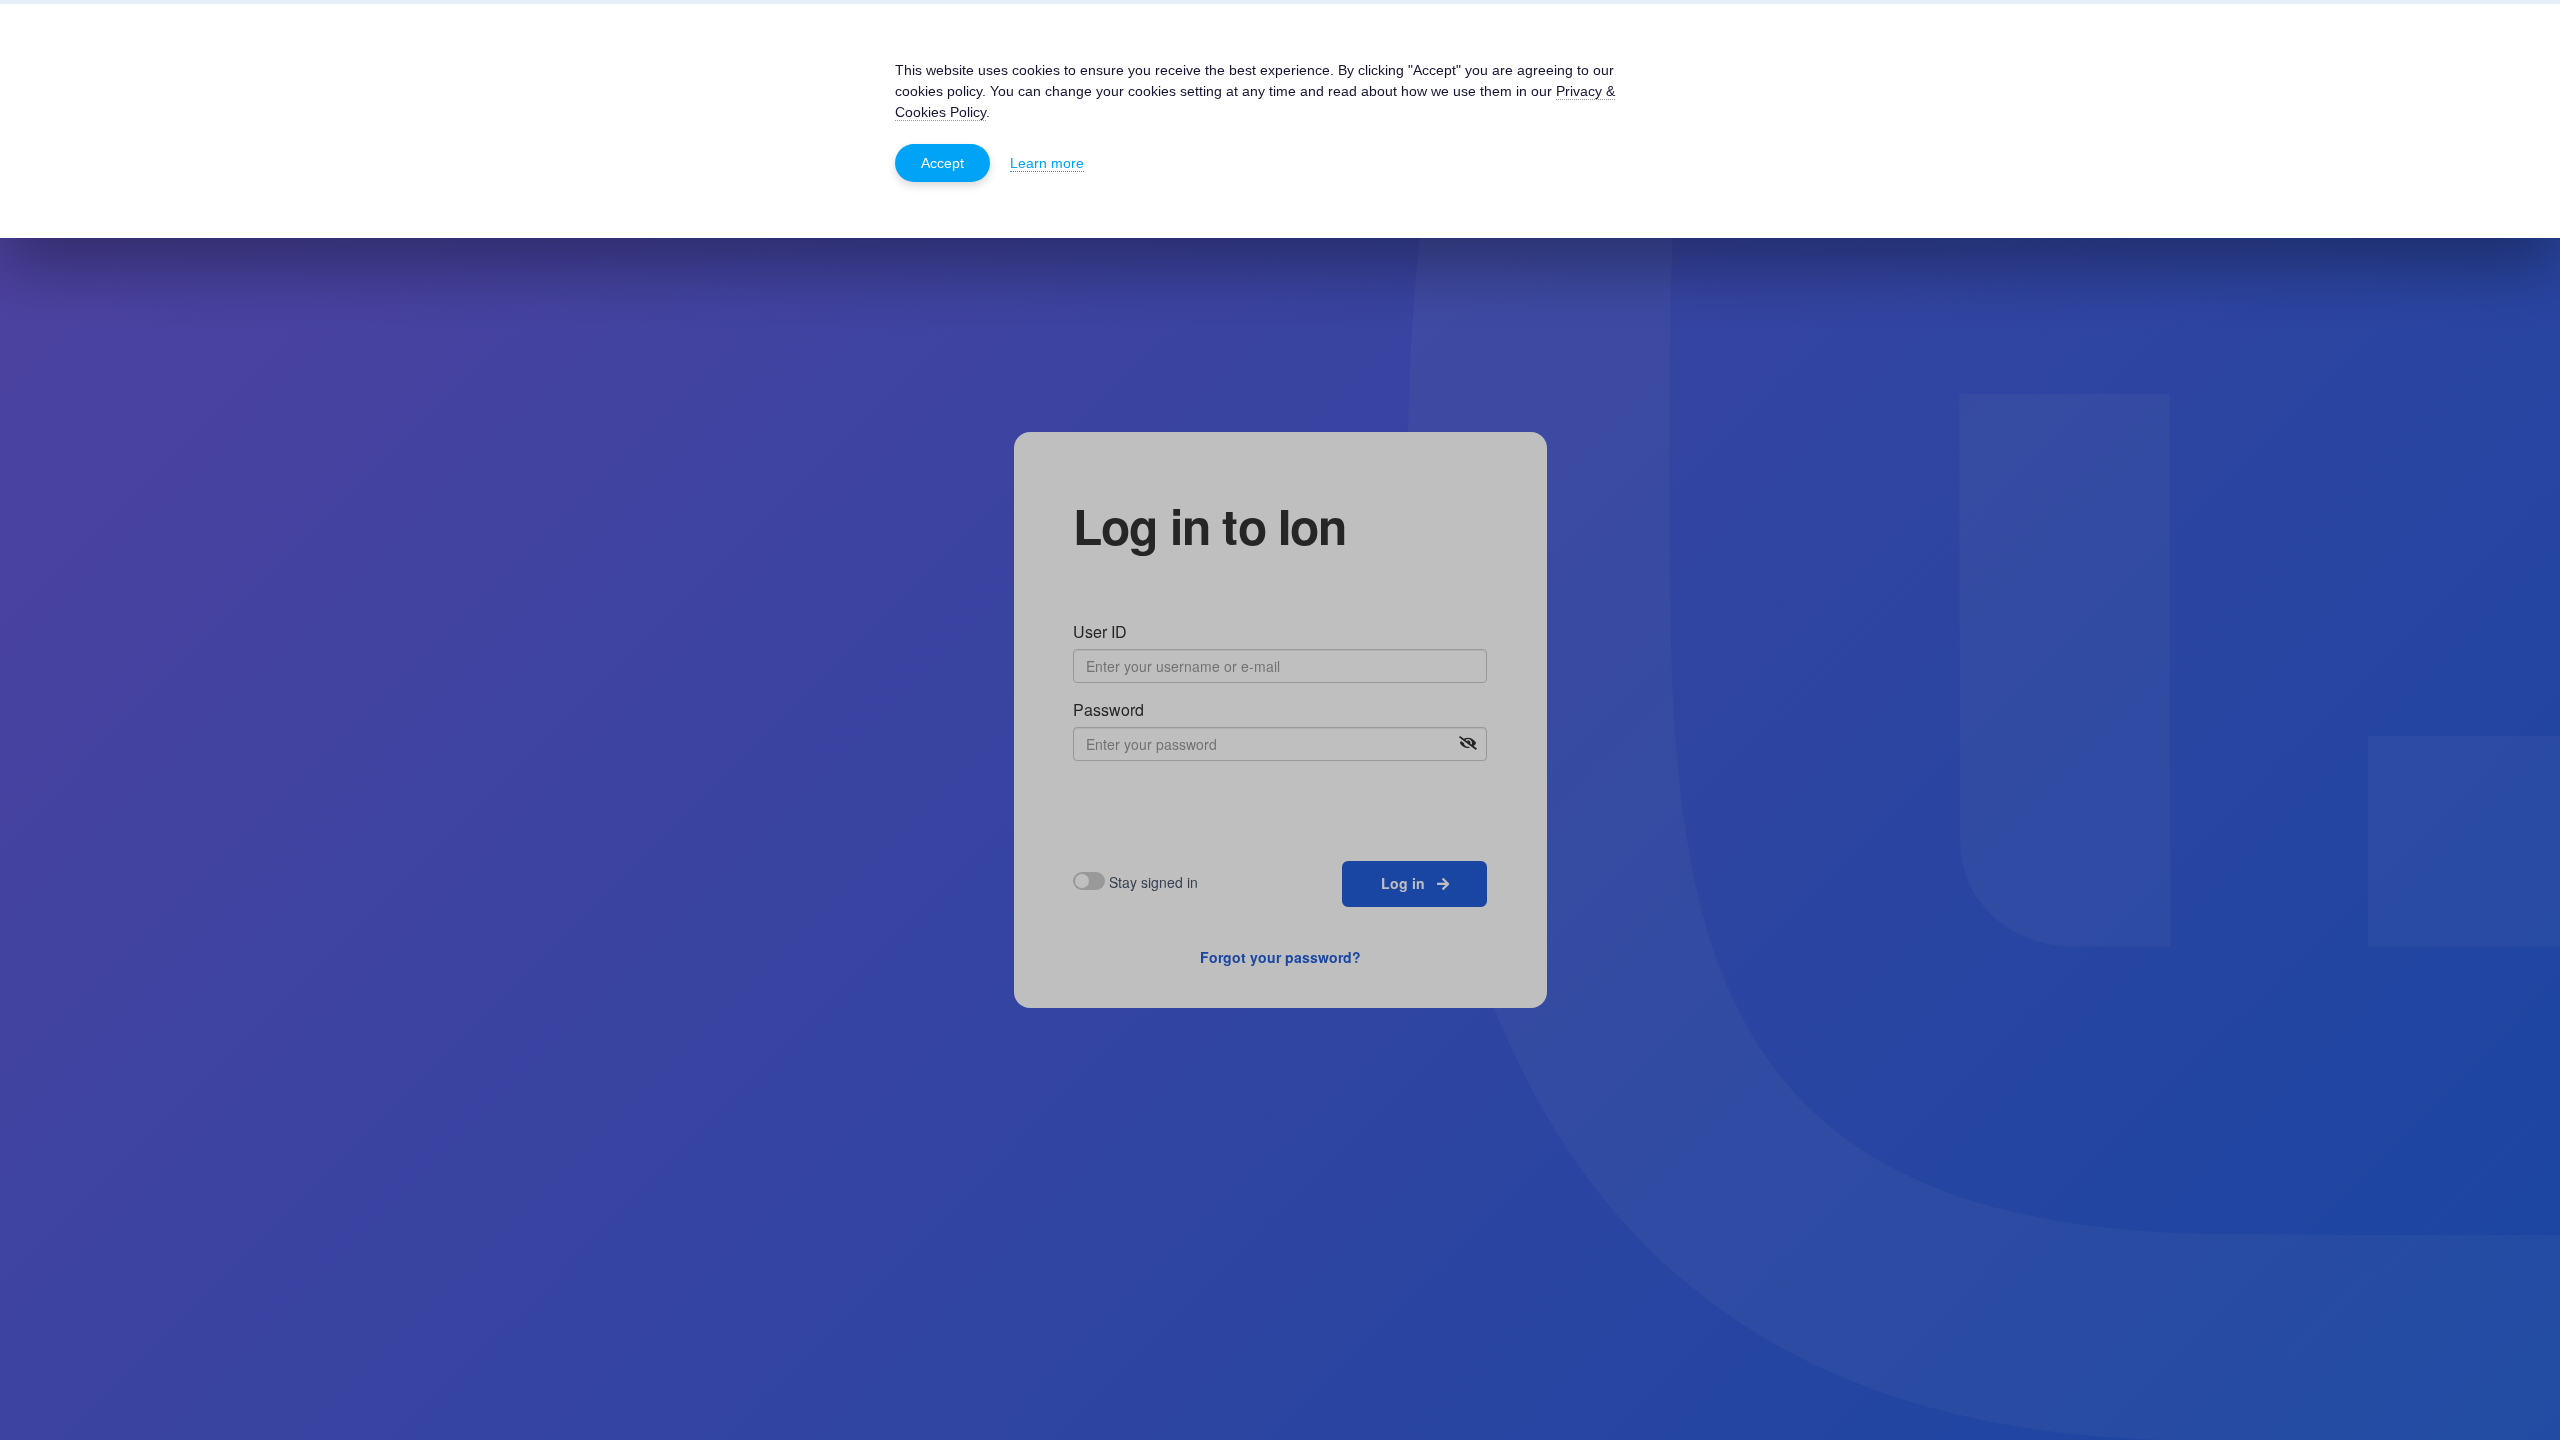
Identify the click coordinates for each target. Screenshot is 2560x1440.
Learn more (1047, 163)
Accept (942, 163)
